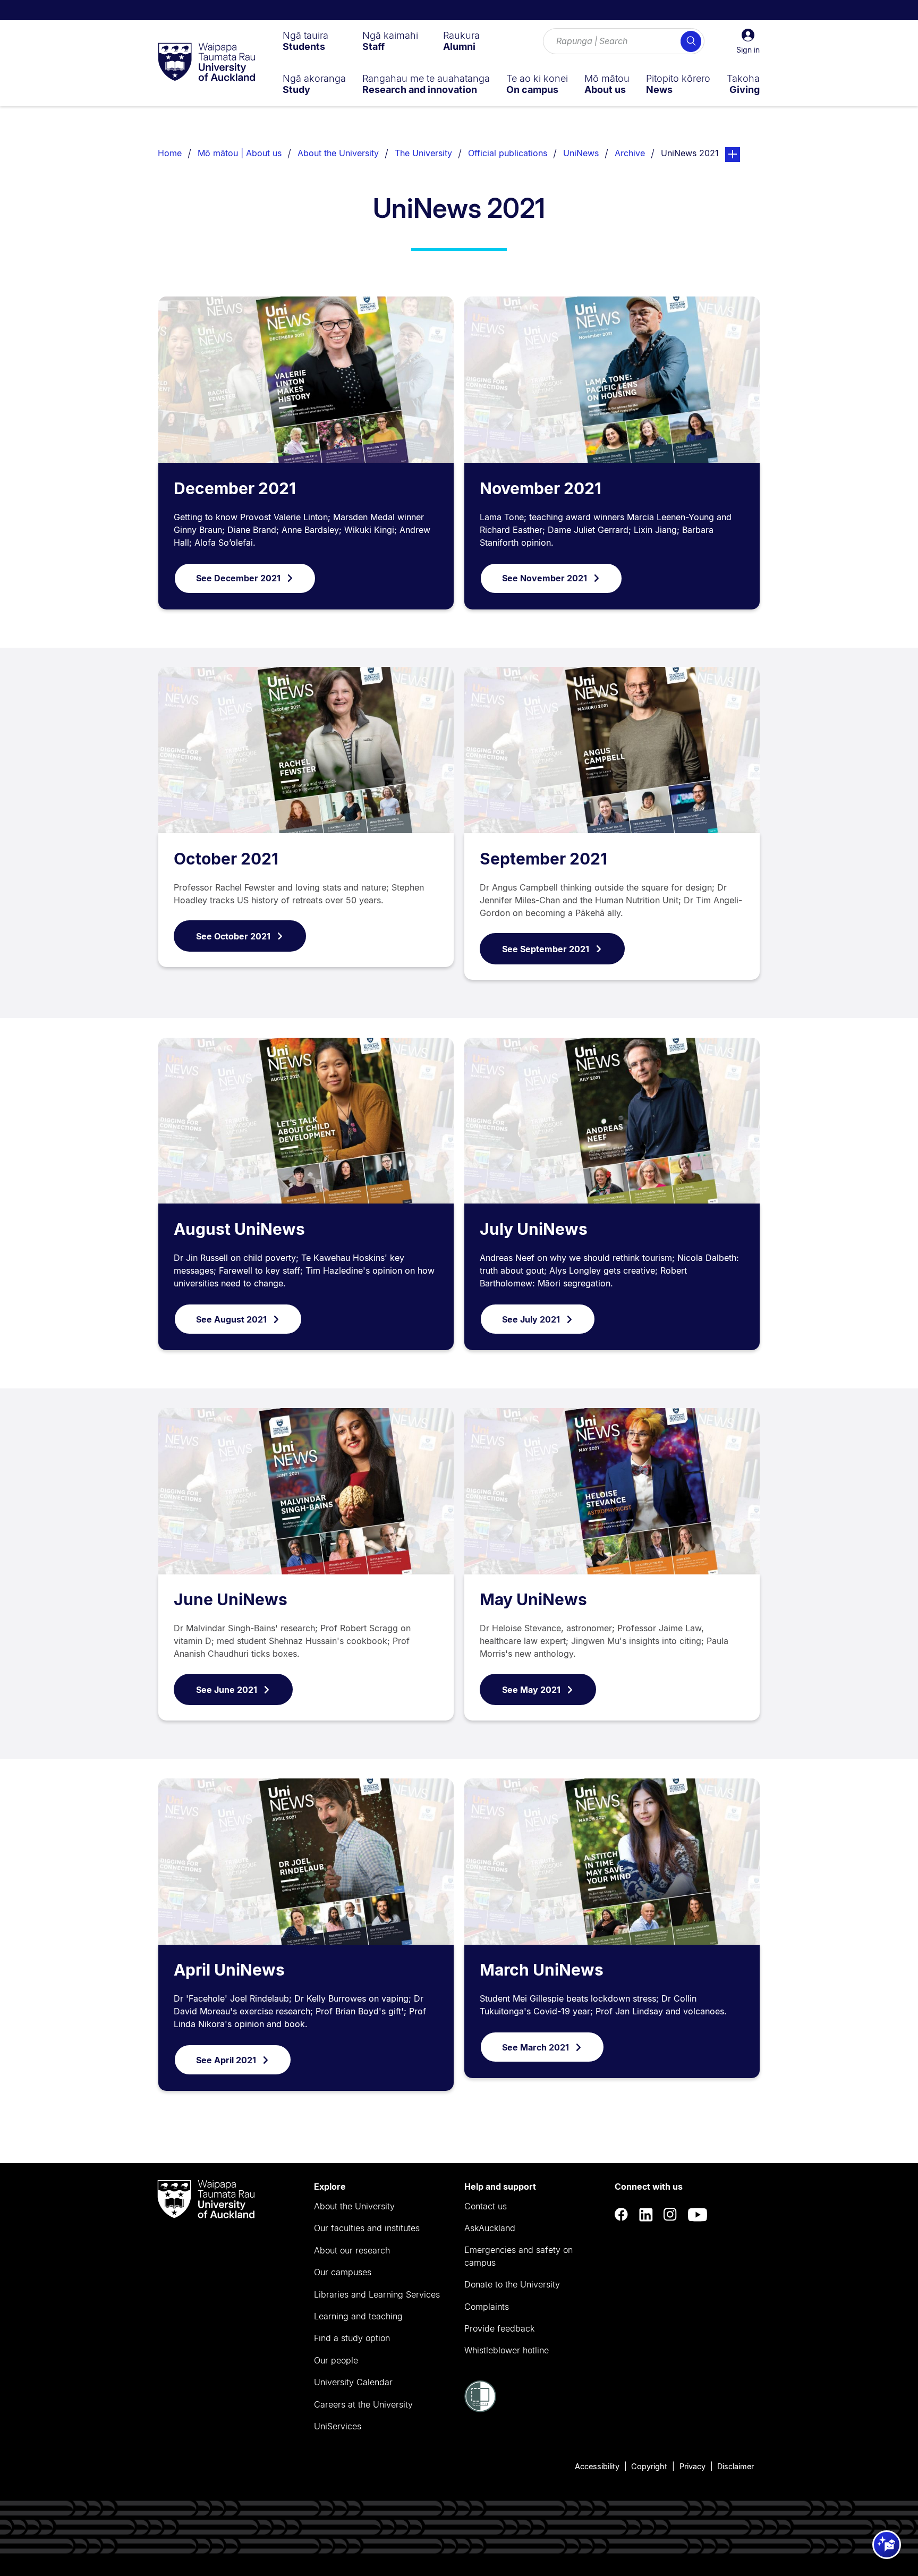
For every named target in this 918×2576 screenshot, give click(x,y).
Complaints (487, 2307)
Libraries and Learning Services (377, 2294)
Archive (630, 153)
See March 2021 (535, 2047)
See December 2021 (238, 578)
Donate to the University (512, 2284)
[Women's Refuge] (480, 2409)
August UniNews (239, 1229)
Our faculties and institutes (367, 2228)
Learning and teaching (358, 2316)
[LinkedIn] (646, 2214)
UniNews (581, 153)
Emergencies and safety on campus (518, 2256)
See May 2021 (531, 1690)
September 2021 (543, 859)
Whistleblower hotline (507, 2350)
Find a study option (352, 2338)
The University (423, 153)
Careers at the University (363, 2404)
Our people (336, 2360)
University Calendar (353, 2382)
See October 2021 (233, 936)
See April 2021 (226, 2060)
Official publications (508, 153)
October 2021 (226, 859)
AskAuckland (490, 2228)
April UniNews (229, 1970)
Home (170, 153)
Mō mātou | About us (240, 153)
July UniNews (534, 1229)
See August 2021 (231, 1319)
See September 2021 (546, 949)
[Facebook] (622, 2214)
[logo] (207, 63)
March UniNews (542, 1970)
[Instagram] (670, 2214)
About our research (352, 2250)
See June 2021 (227, 1690)
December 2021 (235, 488)
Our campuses (343, 2272)
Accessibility (597, 2466)
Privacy (692, 2466)
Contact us (486, 2206)
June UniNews (231, 1599)
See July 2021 (531, 1319)
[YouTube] (698, 2214)
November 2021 (541, 488)
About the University (338, 153)
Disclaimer (736, 2466)
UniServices (338, 2426)
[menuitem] (305, 41)
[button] (748, 41)
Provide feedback (499, 2328)
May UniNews (533, 1599)
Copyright (649, 2466)
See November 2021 (545, 578)
